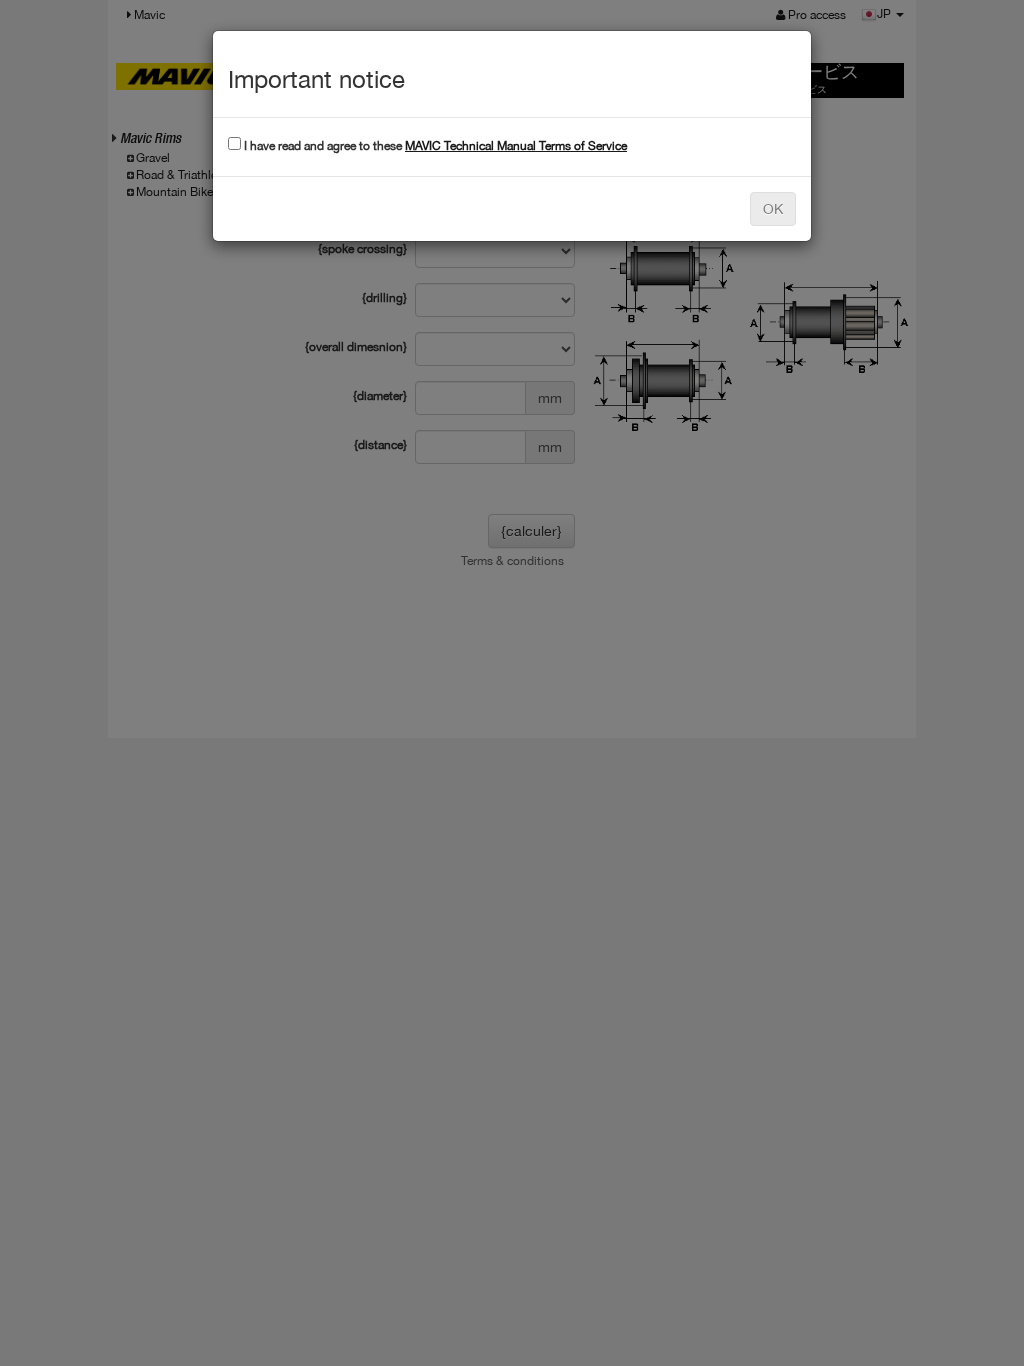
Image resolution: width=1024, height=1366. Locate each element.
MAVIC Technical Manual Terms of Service (516, 146)
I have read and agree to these (434, 146)
